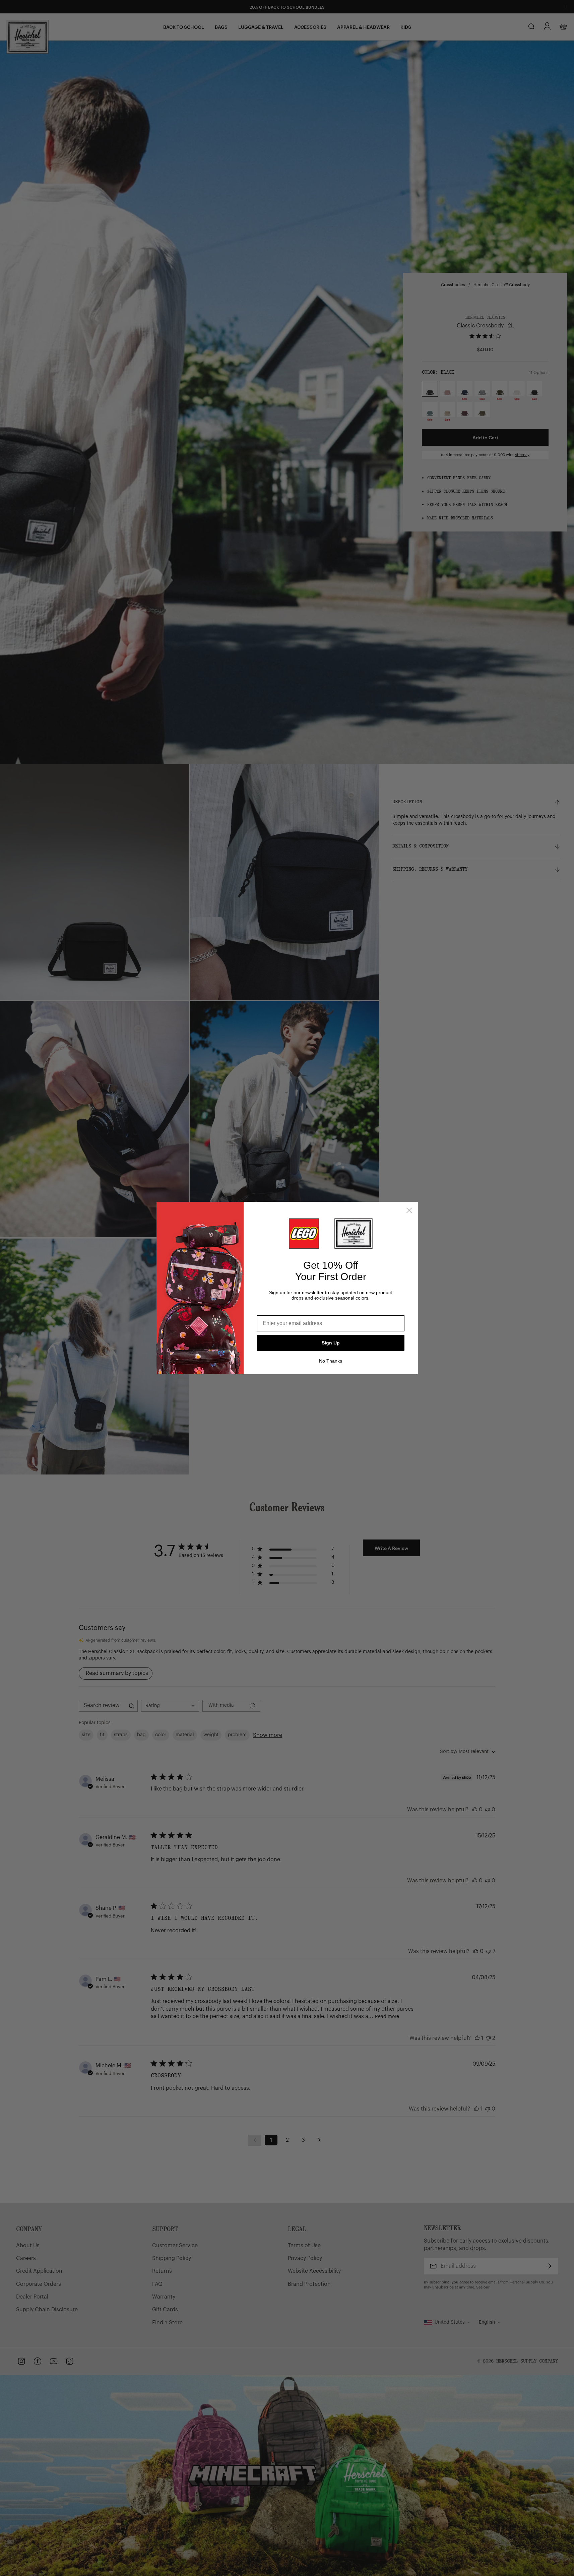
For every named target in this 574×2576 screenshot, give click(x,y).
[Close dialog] (409, 1210)
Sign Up (331, 1343)
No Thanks (331, 1361)
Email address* (276, 1310)
